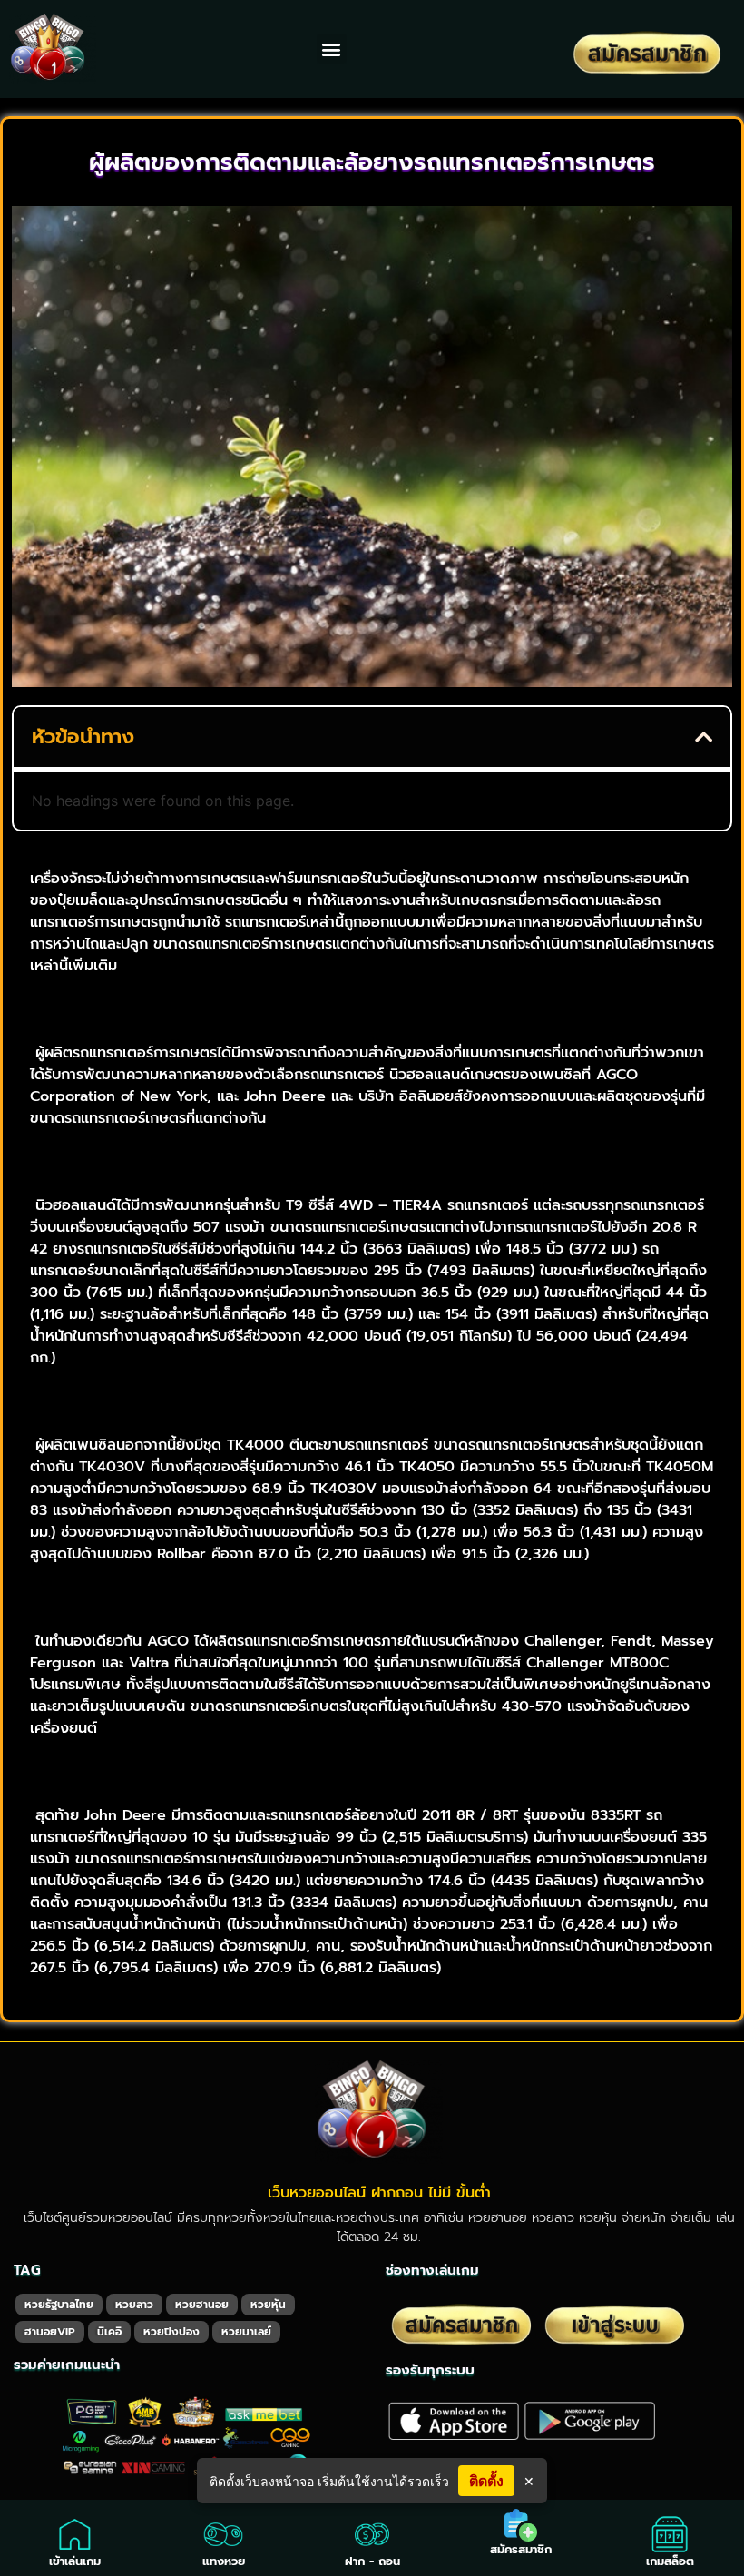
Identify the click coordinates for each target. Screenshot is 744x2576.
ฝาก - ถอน (372, 2561)
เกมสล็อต (670, 2561)
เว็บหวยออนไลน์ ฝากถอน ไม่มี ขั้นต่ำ (379, 2193)
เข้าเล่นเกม (75, 2561)
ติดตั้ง (486, 2481)
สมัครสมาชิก (521, 2549)
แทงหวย (224, 2561)
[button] (332, 49)
